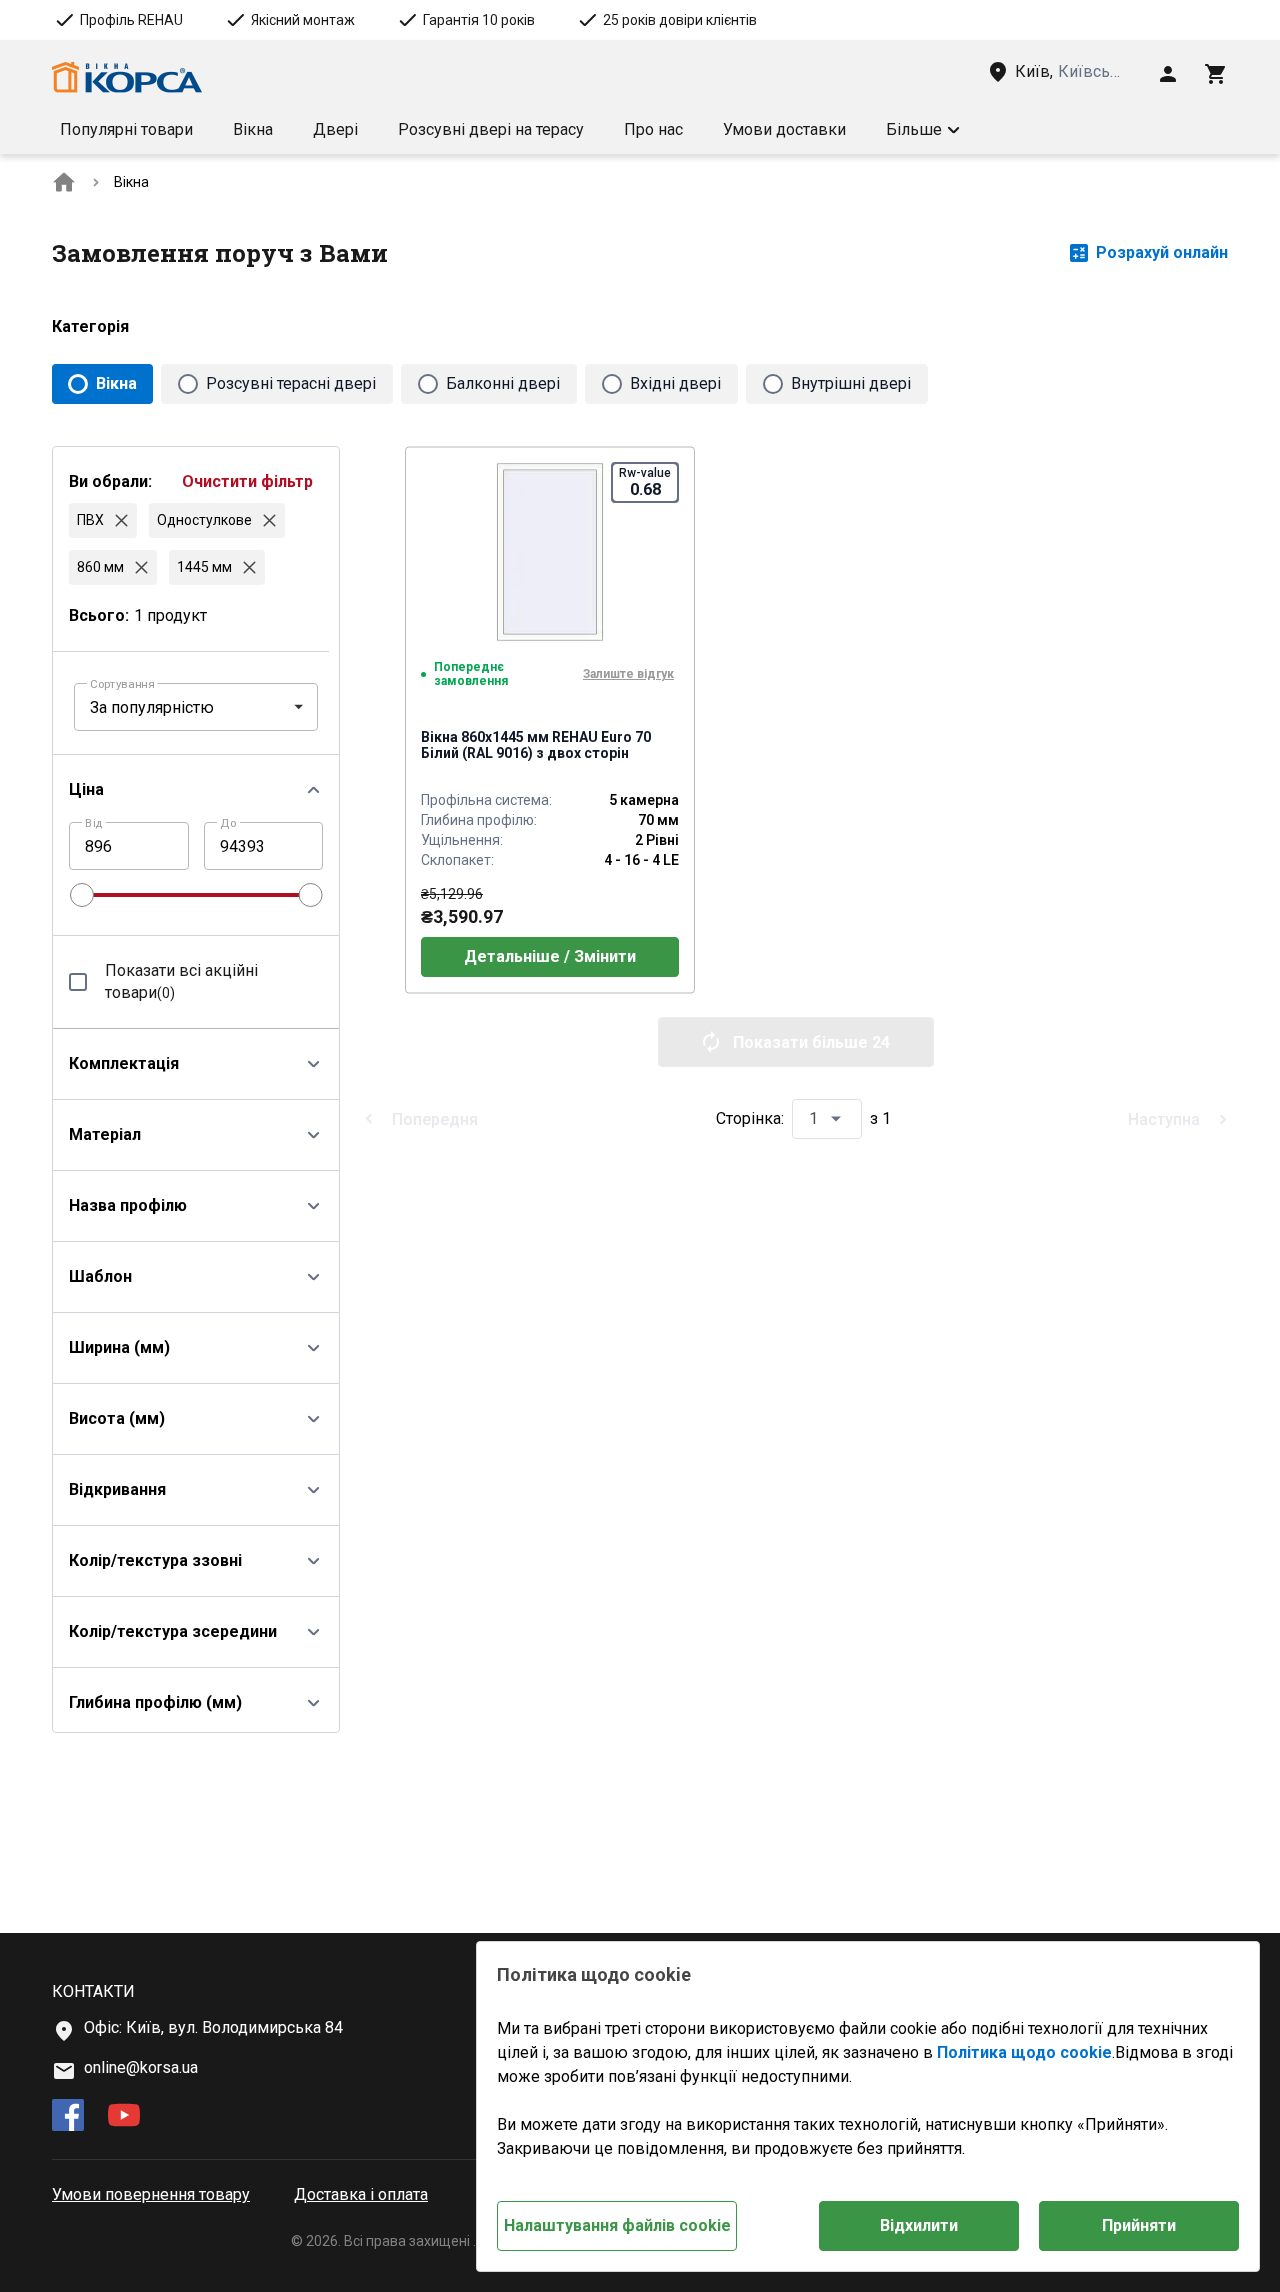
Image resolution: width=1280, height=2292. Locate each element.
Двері (335, 129)
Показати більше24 (811, 1042)
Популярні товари (126, 129)
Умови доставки (784, 129)
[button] (923, 130)
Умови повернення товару (151, 2194)
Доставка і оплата (361, 2194)
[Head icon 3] (1216, 74)
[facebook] (68, 2117)
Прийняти (1139, 2225)
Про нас (653, 129)
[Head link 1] (127, 78)
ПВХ (90, 520)
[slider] (82, 895)
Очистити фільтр (247, 481)
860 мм (100, 567)
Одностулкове (204, 520)
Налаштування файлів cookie (617, 2225)
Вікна (253, 129)
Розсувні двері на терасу (491, 129)
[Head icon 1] (1168, 74)
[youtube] (124, 2117)
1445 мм (204, 567)
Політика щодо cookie (1024, 2052)
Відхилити (919, 2225)
